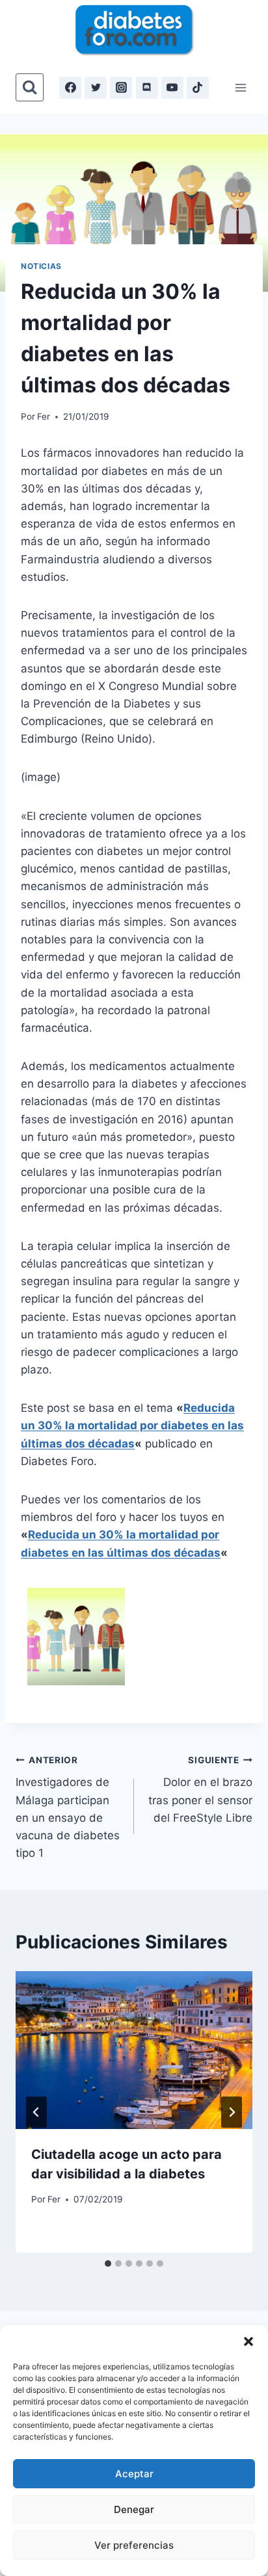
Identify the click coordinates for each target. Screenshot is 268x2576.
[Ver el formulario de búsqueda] (30, 87)
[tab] (108, 2264)
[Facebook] (70, 88)
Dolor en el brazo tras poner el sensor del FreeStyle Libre (200, 1790)
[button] (248, 2341)
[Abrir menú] (240, 87)
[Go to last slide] (36, 2112)
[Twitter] (96, 88)
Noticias (41, 266)
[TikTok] (198, 88)
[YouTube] (172, 88)
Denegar (134, 2509)
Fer (44, 416)
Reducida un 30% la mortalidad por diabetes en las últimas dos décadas (132, 1425)
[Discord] (147, 88)
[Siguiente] (232, 2112)
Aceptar (134, 2474)
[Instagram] (121, 88)
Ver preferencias (134, 2545)
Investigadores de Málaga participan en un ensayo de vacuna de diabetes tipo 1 (68, 1807)
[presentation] (134, 2050)
